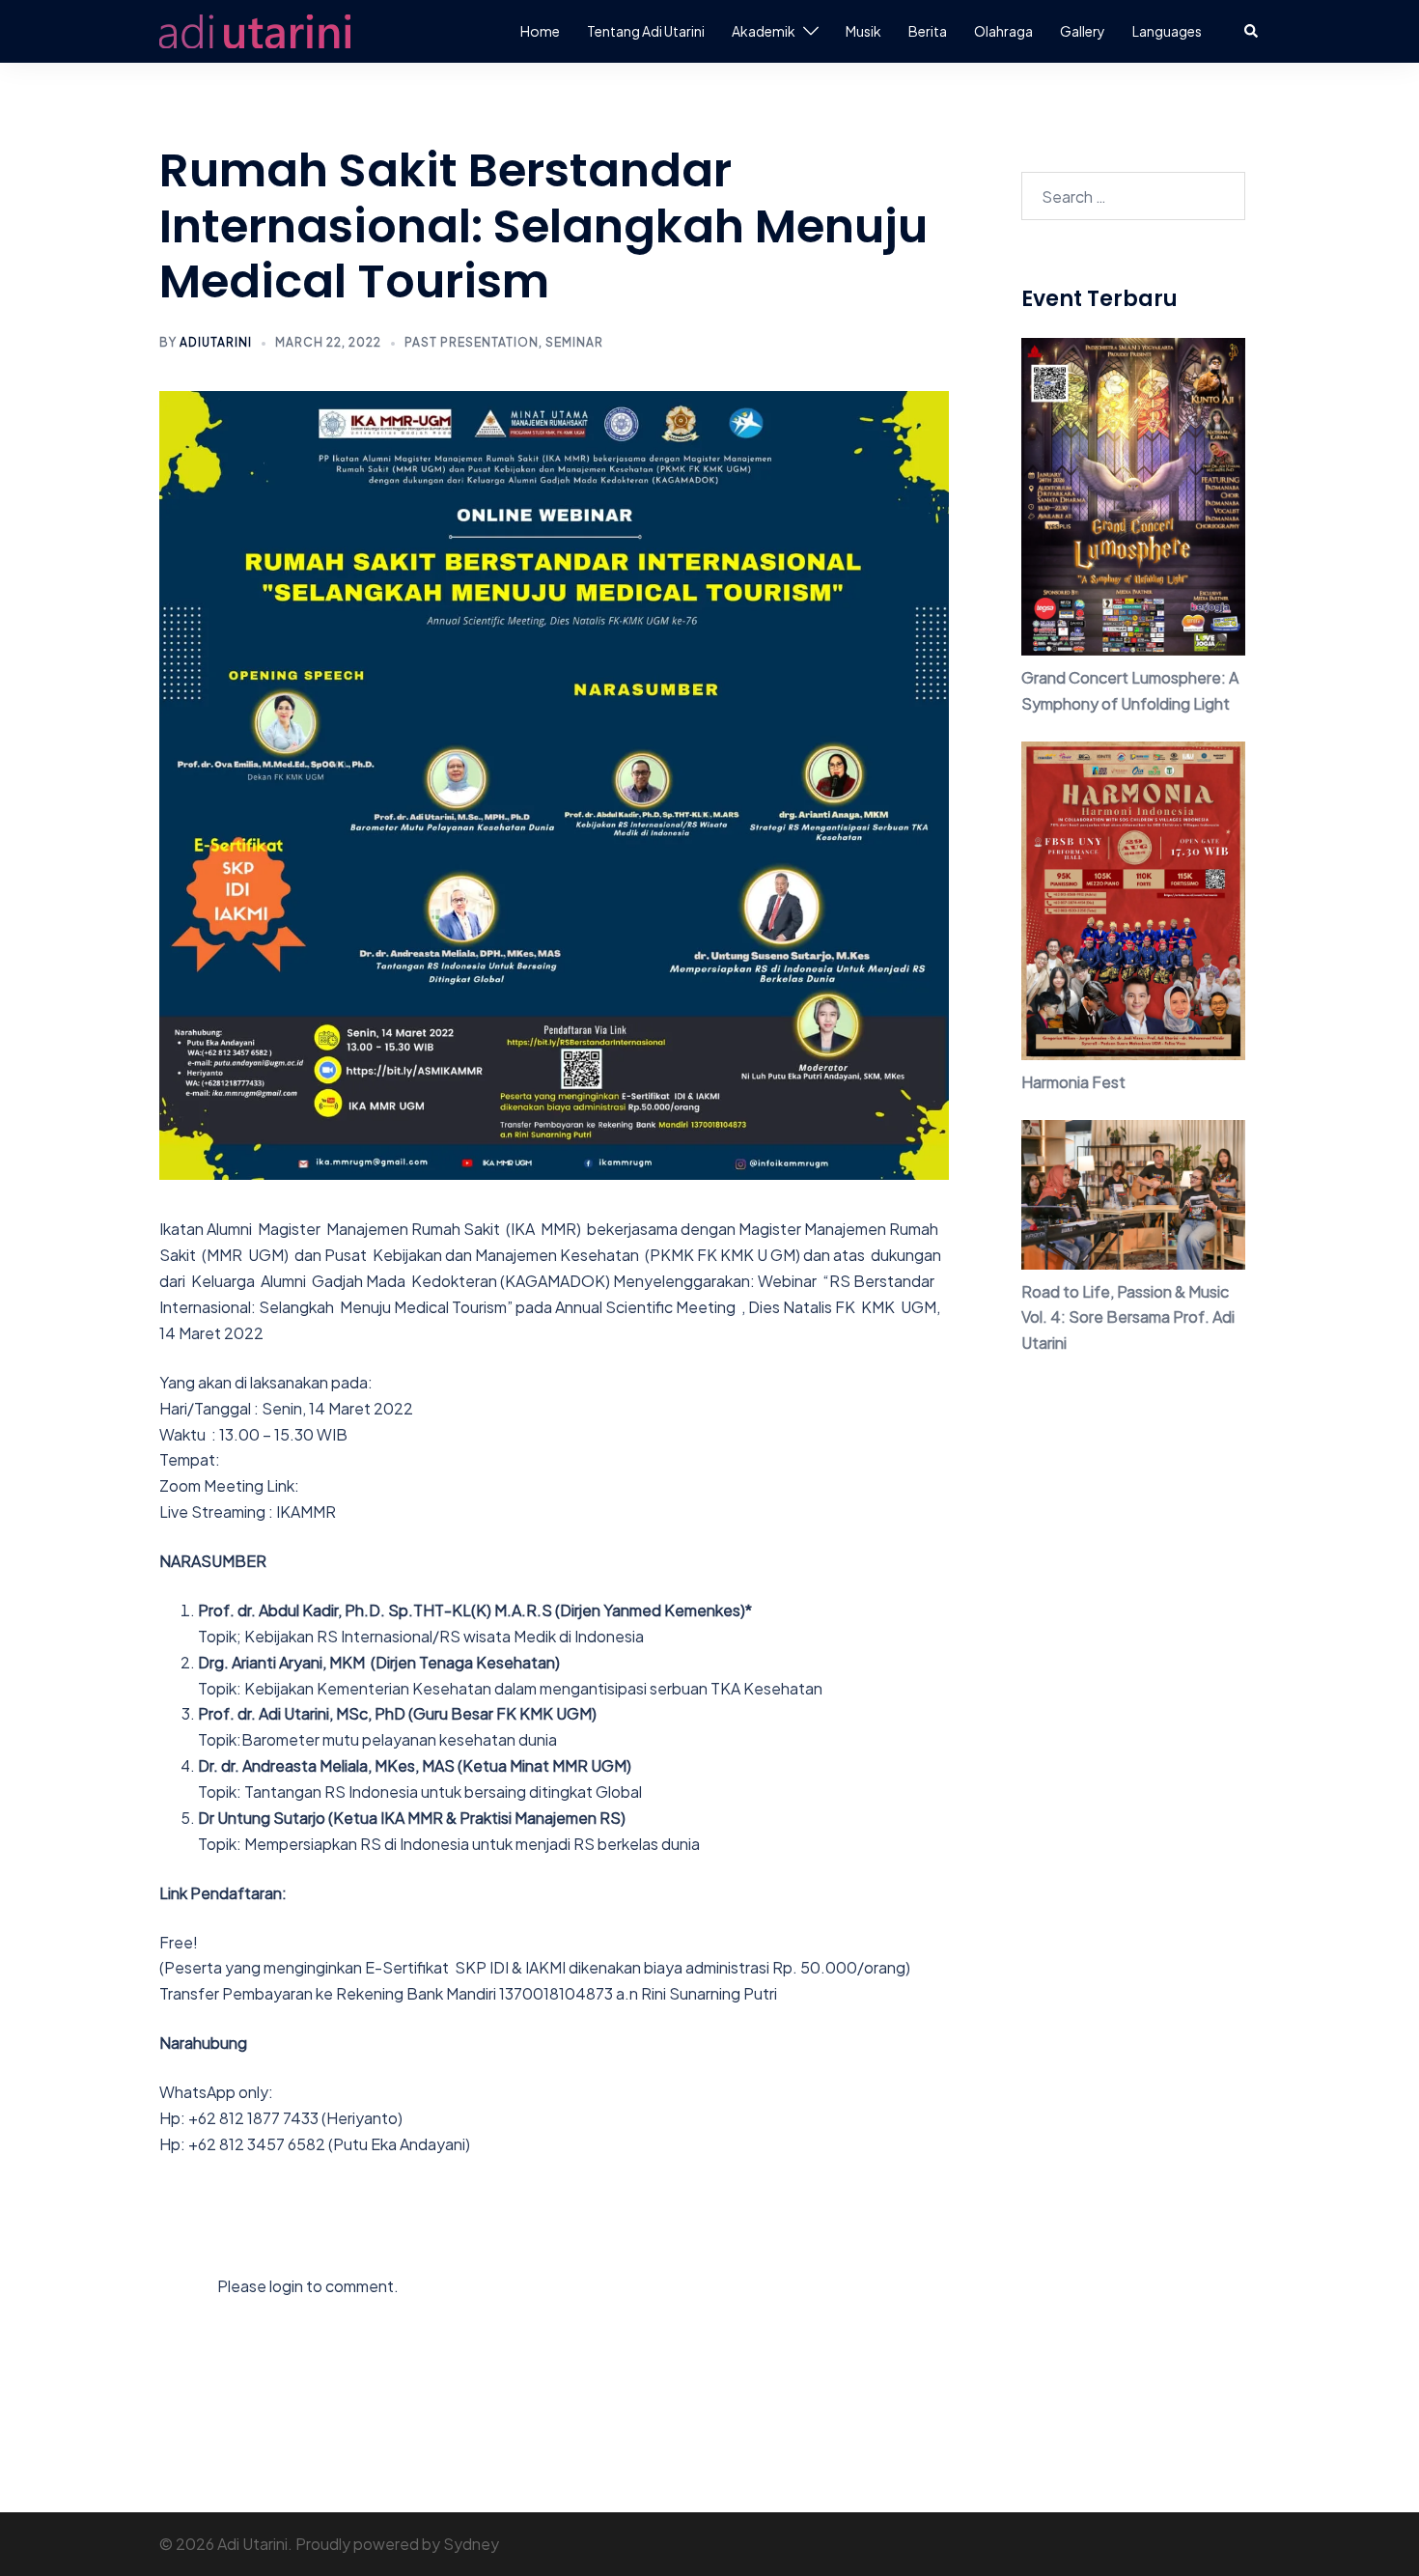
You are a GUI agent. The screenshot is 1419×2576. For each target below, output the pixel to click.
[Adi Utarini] (255, 29)
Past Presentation (472, 342)
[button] (1252, 31)
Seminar (574, 342)
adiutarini (216, 342)
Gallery (1083, 31)
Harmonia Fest (1073, 1082)
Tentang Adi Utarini (646, 31)
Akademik (764, 31)
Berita (928, 31)
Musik (863, 31)
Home (540, 31)
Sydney (471, 2544)
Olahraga (1003, 31)
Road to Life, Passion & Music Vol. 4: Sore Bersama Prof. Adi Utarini (1128, 1317)
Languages (1167, 31)
